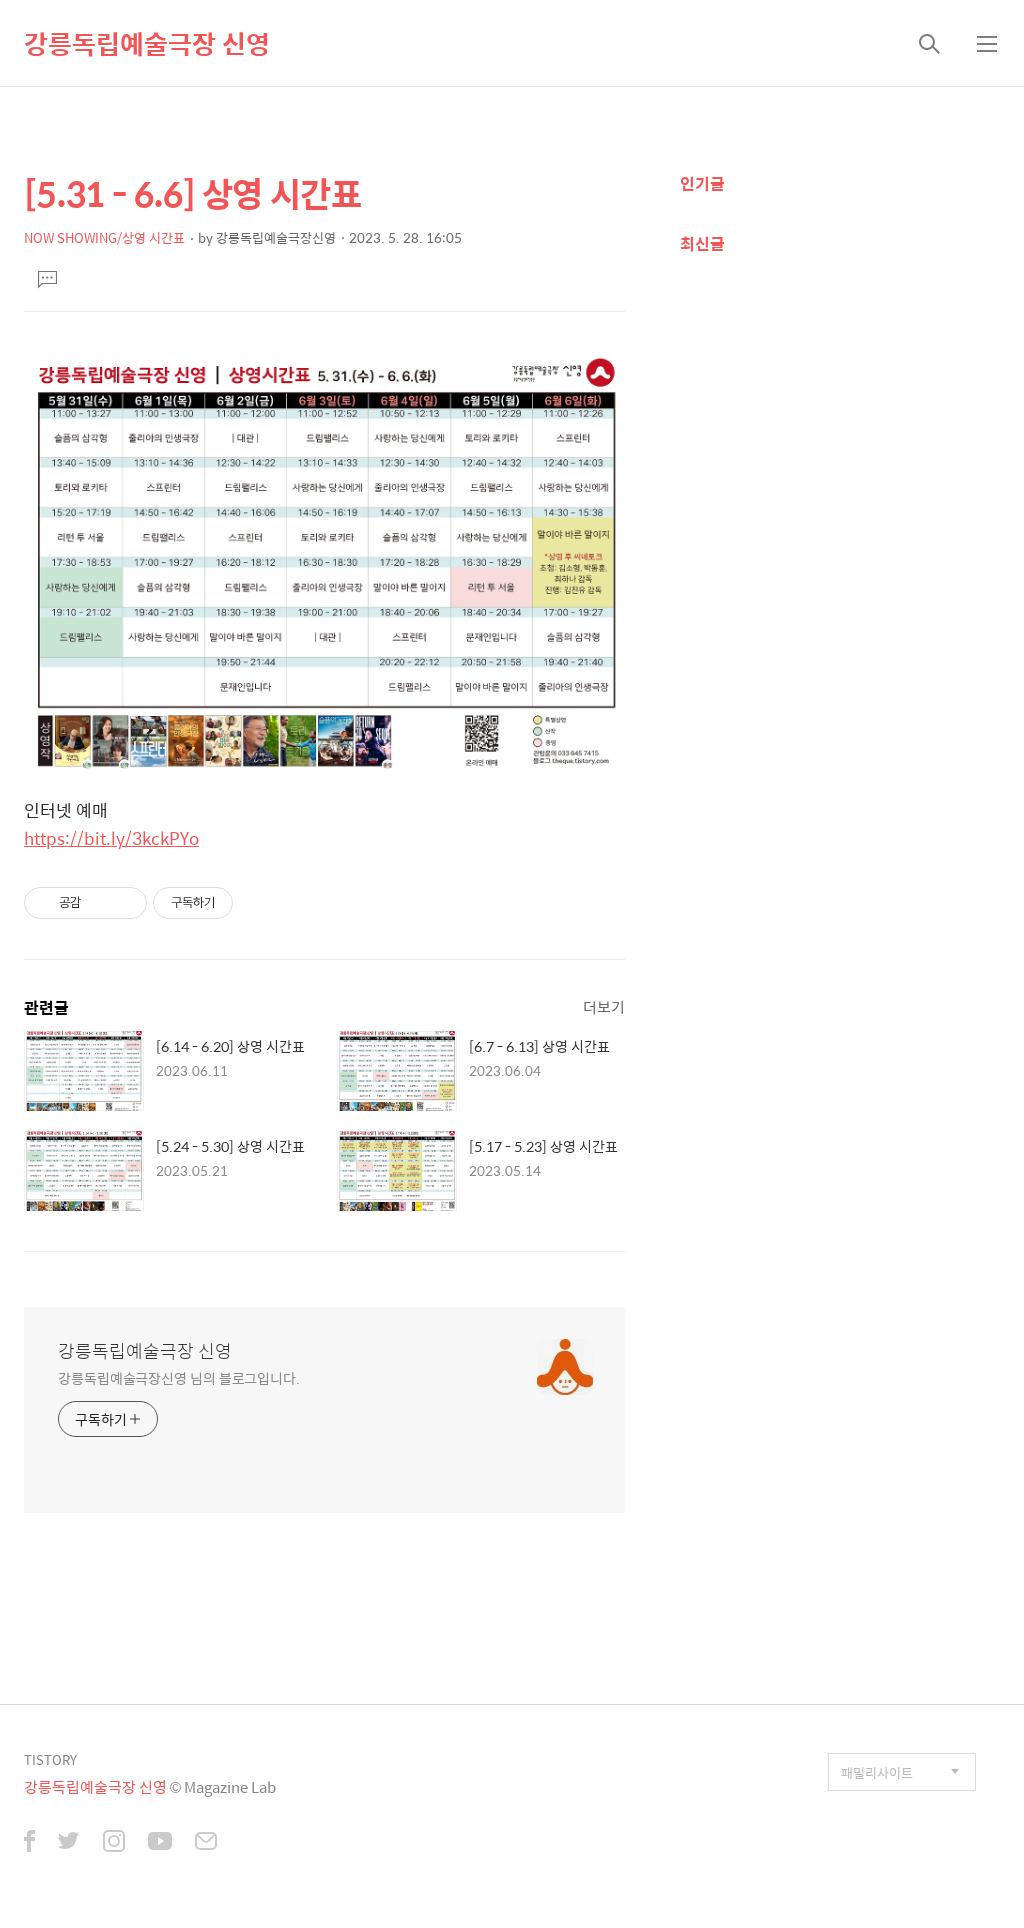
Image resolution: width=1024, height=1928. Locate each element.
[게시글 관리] (124, 903)
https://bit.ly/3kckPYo (111, 838)
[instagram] (114, 1843)
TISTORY (50, 1759)
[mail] (206, 1843)
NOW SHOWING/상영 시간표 (104, 237)
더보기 (604, 1006)
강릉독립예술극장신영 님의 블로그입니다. (179, 1377)
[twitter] (69, 1843)
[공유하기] (99, 903)
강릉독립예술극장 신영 (147, 43)
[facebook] (29, 1843)
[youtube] (160, 1843)
